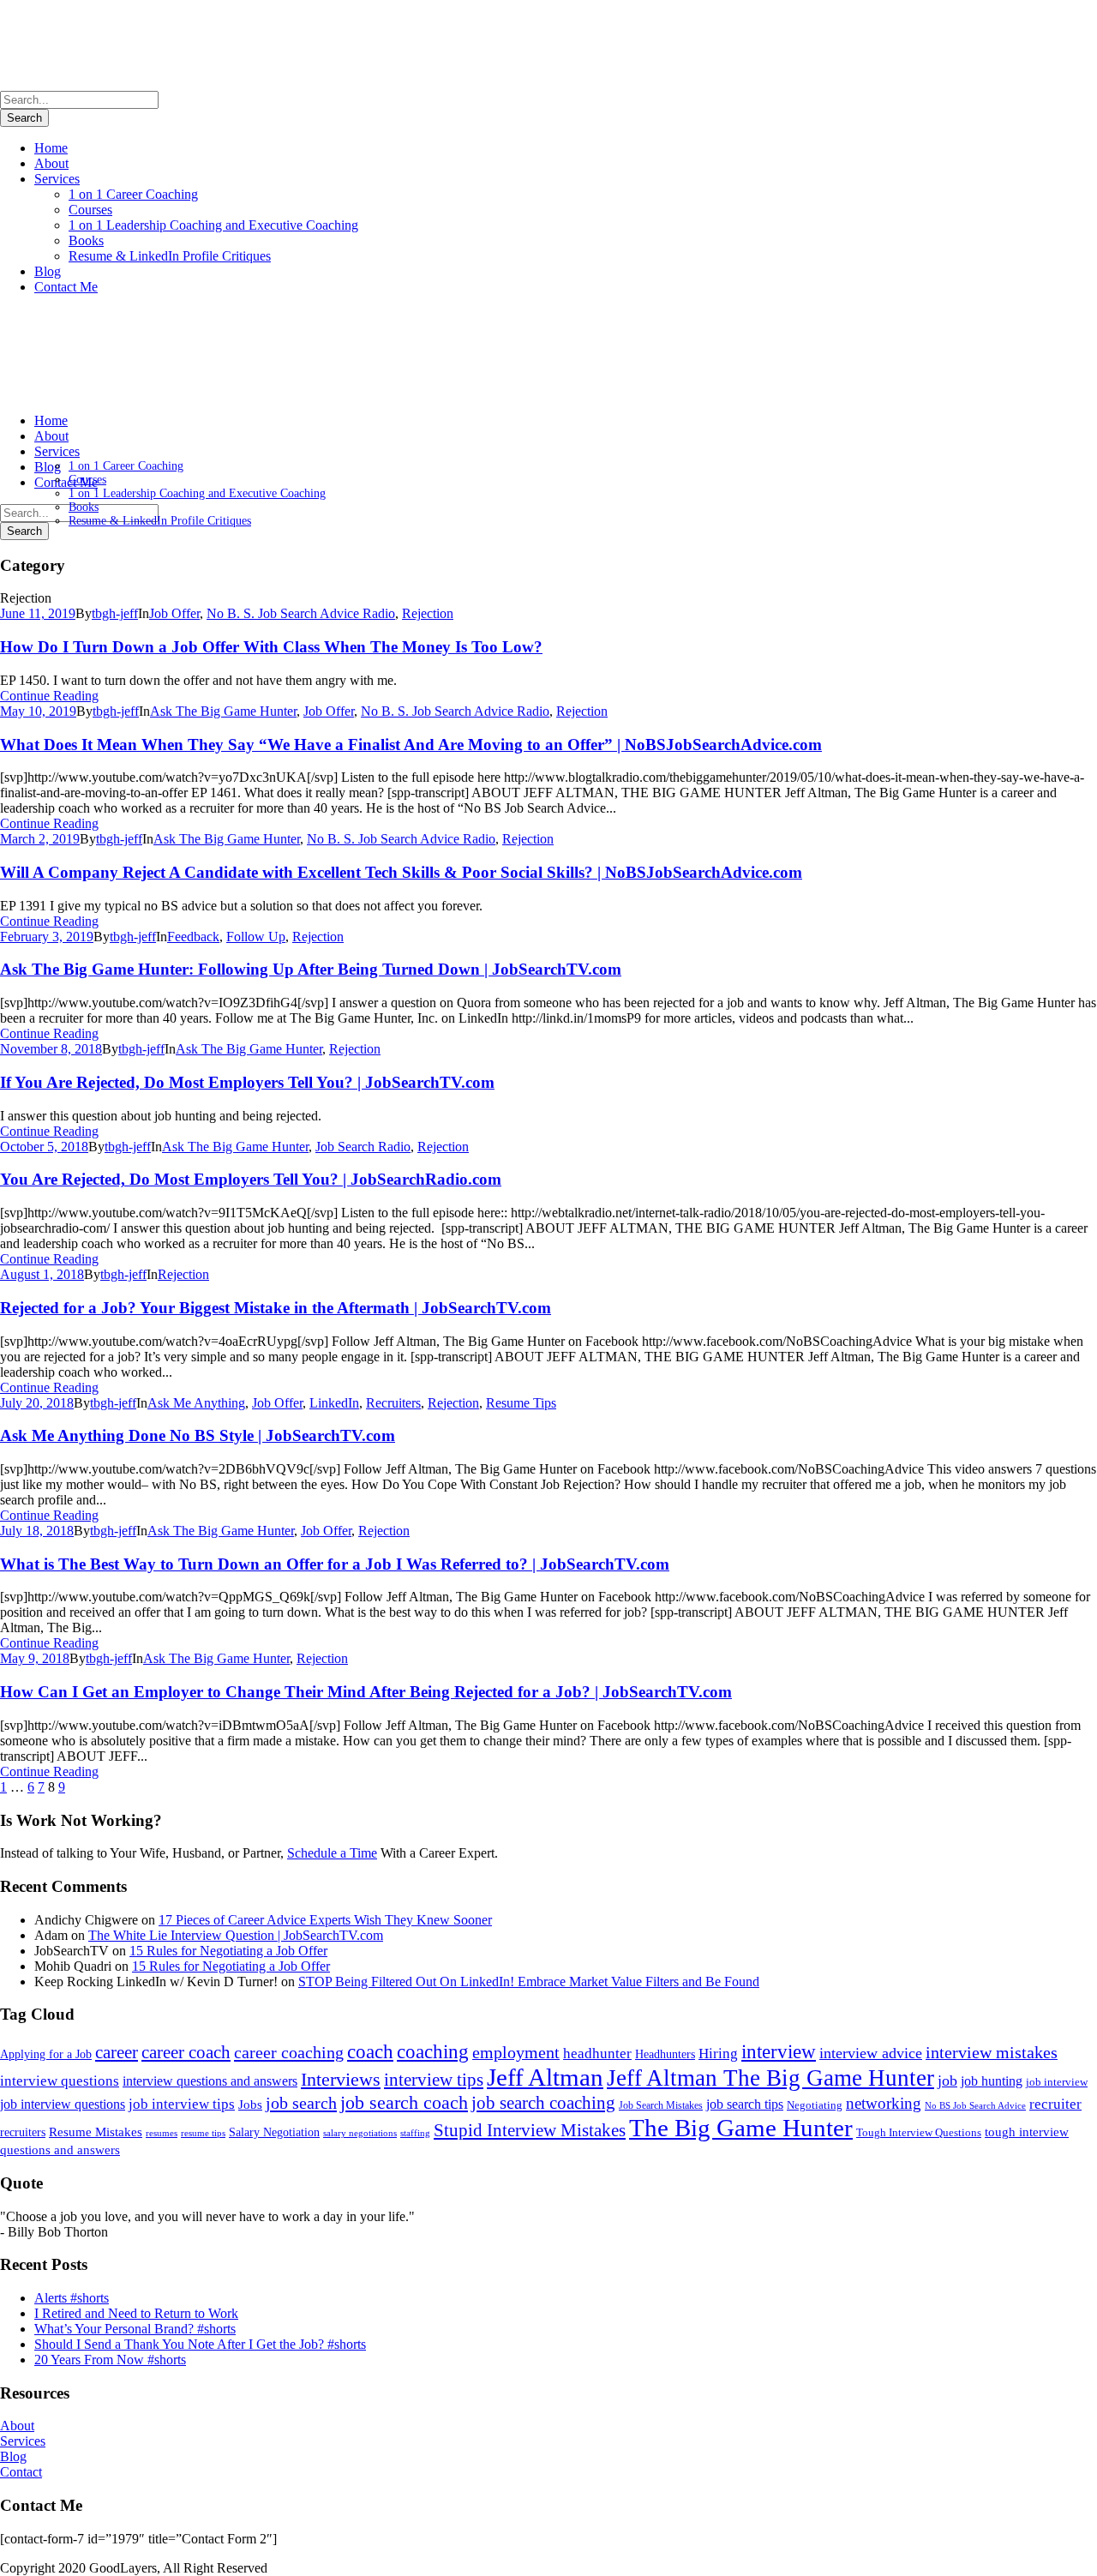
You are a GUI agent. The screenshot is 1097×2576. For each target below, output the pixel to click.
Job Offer (174, 613)
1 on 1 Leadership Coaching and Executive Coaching (213, 225)
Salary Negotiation (274, 2132)
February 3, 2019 (47, 937)
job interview (1057, 2082)
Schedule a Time (332, 1853)
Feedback (193, 937)
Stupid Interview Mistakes (530, 2130)
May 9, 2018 (35, 1658)
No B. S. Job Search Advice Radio (301, 613)
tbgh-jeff (115, 613)
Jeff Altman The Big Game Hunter (770, 2078)
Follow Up (256, 937)
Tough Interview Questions (919, 2133)
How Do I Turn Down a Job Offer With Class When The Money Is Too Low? (271, 647)
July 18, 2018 (37, 1531)
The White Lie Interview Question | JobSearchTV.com (236, 1935)
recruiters (23, 2132)
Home (51, 148)
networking (884, 2104)
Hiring (718, 2054)
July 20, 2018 (37, 1403)
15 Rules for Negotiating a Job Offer (228, 1951)
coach (370, 2051)
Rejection (428, 613)
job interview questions (63, 2105)
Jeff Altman (545, 2077)
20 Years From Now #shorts (110, 2360)
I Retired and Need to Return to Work (136, 2313)
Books (86, 240)
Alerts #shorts (72, 2298)
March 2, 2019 (40, 839)
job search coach (404, 2102)
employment (516, 2053)
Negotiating (815, 2105)
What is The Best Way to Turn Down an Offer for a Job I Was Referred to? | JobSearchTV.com (335, 1564)
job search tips (745, 2105)
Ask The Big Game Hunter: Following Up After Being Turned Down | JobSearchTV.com (311, 969)
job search (301, 2103)
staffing (415, 2133)
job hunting (992, 2081)
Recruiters (393, 1403)
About (51, 163)
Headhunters (665, 2054)
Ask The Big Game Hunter (223, 711)
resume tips (203, 2133)
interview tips (434, 2080)
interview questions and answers (210, 2081)
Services (57, 179)
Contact (21, 2472)
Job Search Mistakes (661, 2106)
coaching (433, 2051)
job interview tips (182, 2104)
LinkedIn (334, 1403)
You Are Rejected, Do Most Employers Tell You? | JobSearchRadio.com (251, 1179)
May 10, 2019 (38, 711)
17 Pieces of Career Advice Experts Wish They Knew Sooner (325, 1920)
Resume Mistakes (96, 2132)
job (947, 2081)
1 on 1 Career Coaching (133, 194)
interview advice (871, 2053)
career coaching (289, 2052)
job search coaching (543, 2103)
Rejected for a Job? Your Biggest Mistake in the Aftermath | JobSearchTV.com (276, 1308)
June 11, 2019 (38, 613)
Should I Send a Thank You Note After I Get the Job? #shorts (200, 2344)
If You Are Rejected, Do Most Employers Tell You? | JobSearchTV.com (247, 1082)
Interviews (341, 2079)
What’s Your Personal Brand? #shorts (135, 2329)
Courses (90, 210)
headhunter (597, 2054)
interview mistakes (992, 2053)
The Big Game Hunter (741, 2128)
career (117, 2052)
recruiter (1055, 2104)
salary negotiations (360, 2133)
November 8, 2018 (51, 1049)
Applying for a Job (46, 2054)
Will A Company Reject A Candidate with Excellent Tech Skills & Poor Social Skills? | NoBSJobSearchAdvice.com (401, 872)
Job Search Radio (363, 1147)
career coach (186, 2052)
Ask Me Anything (196, 1403)
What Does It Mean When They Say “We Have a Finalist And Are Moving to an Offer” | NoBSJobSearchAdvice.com (411, 745)
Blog (48, 271)
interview (779, 2051)
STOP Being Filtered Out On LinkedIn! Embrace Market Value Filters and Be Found (529, 1982)
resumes (162, 2133)
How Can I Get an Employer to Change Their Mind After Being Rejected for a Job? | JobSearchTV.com (366, 1692)
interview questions (60, 2081)
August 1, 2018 (42, 1274)
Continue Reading (49, 696)
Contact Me (66, 287)
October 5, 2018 (44, 1147)
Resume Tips (521, 1403)
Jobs (250, 2105)
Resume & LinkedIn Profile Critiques (170, 256)
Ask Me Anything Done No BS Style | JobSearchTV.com (198, 1435)
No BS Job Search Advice (975, 2105)
